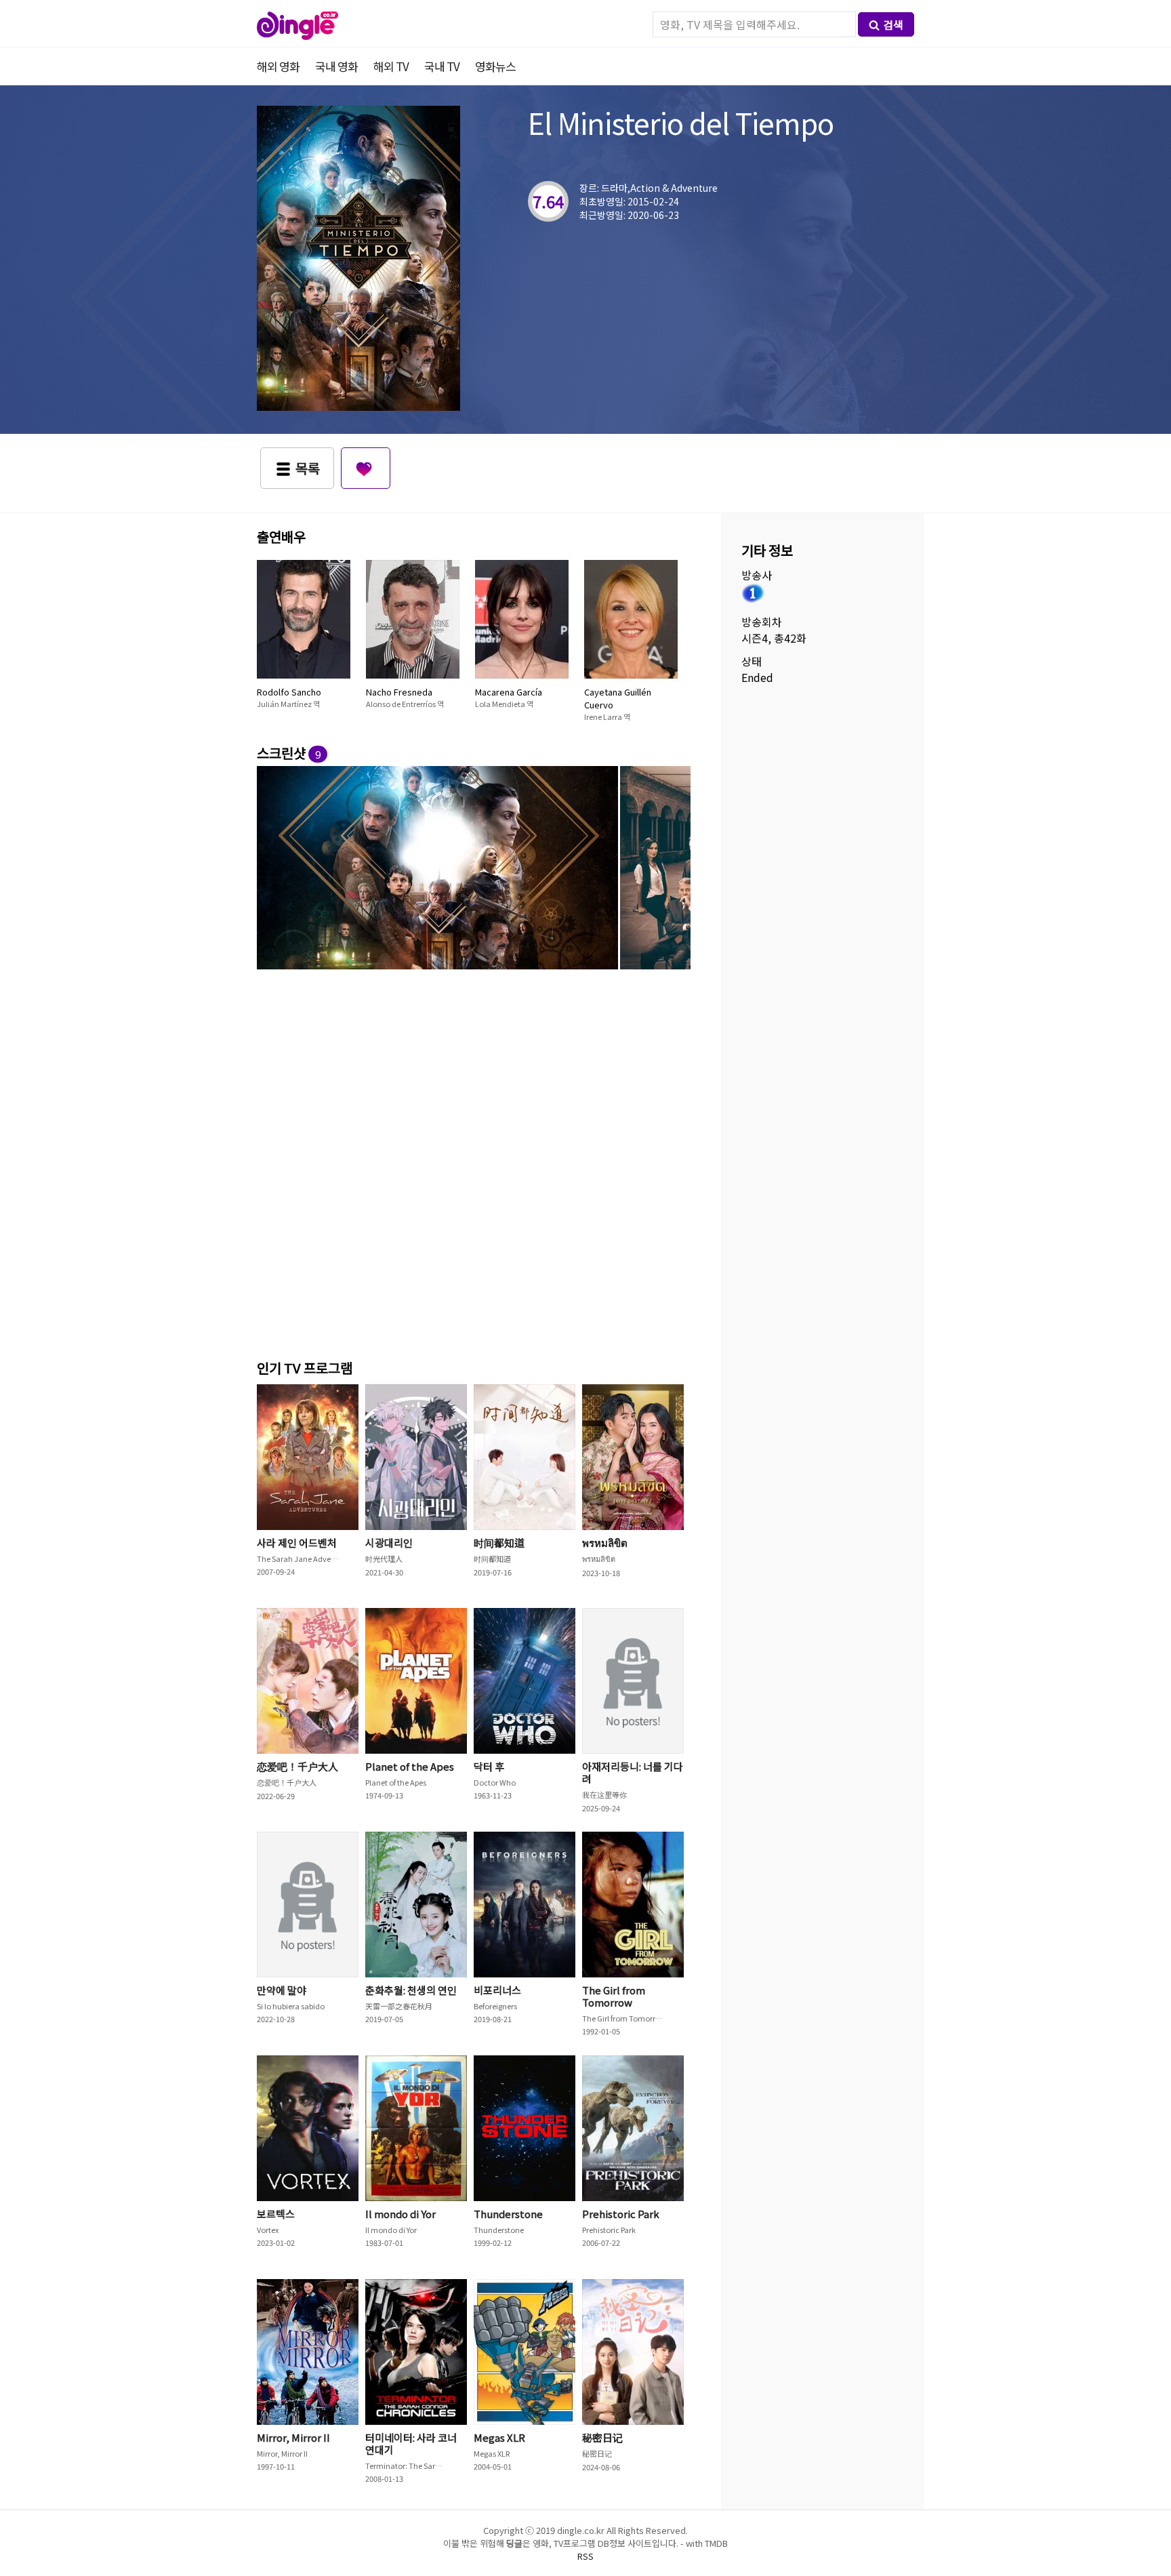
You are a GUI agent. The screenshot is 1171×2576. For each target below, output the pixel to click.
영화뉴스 (495, 66)
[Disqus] (474, 1162)
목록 (308, 468)
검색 (893, 24)
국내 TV (442, 66)
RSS (585, 2556)
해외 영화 (278, 66)
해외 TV (391, 66)
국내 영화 (336, 66)
